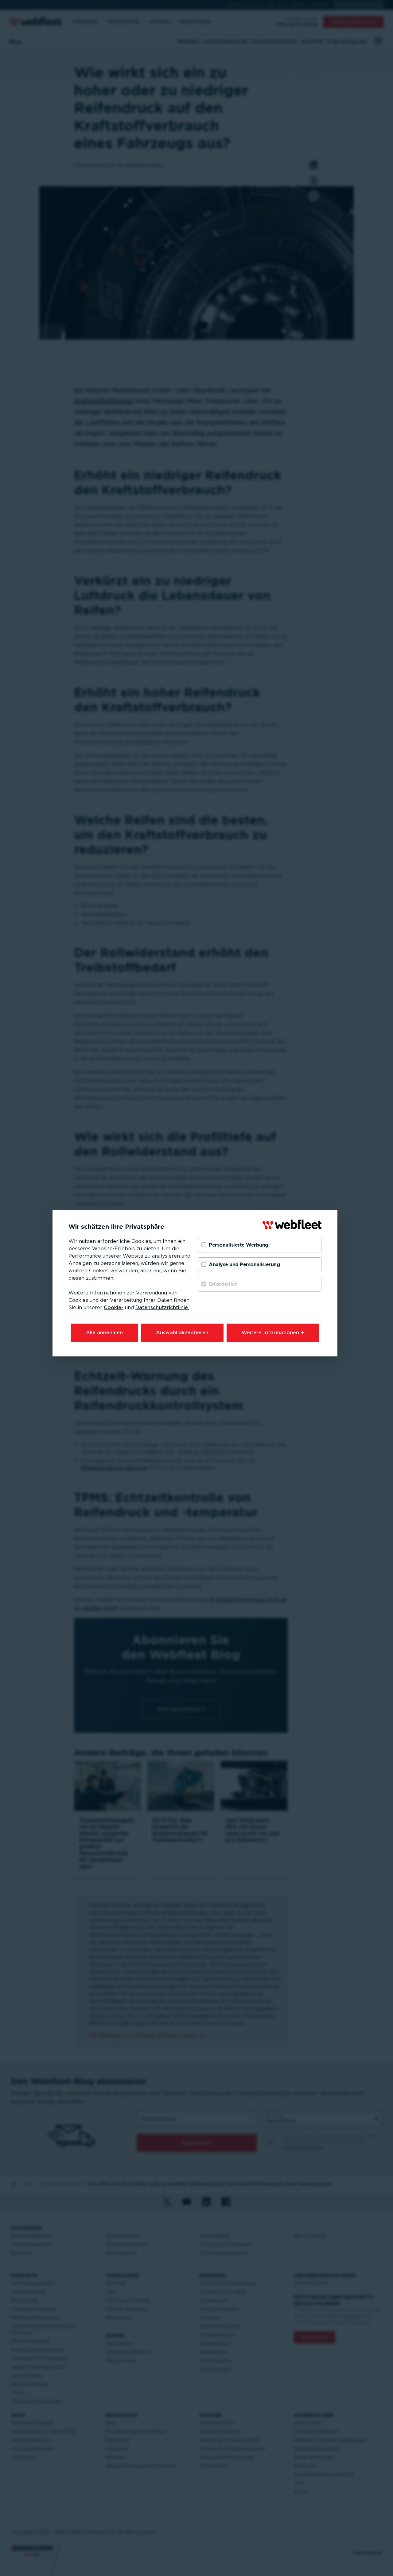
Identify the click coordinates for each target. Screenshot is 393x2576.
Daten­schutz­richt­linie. (162, 1307)
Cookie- (114, 1307)
